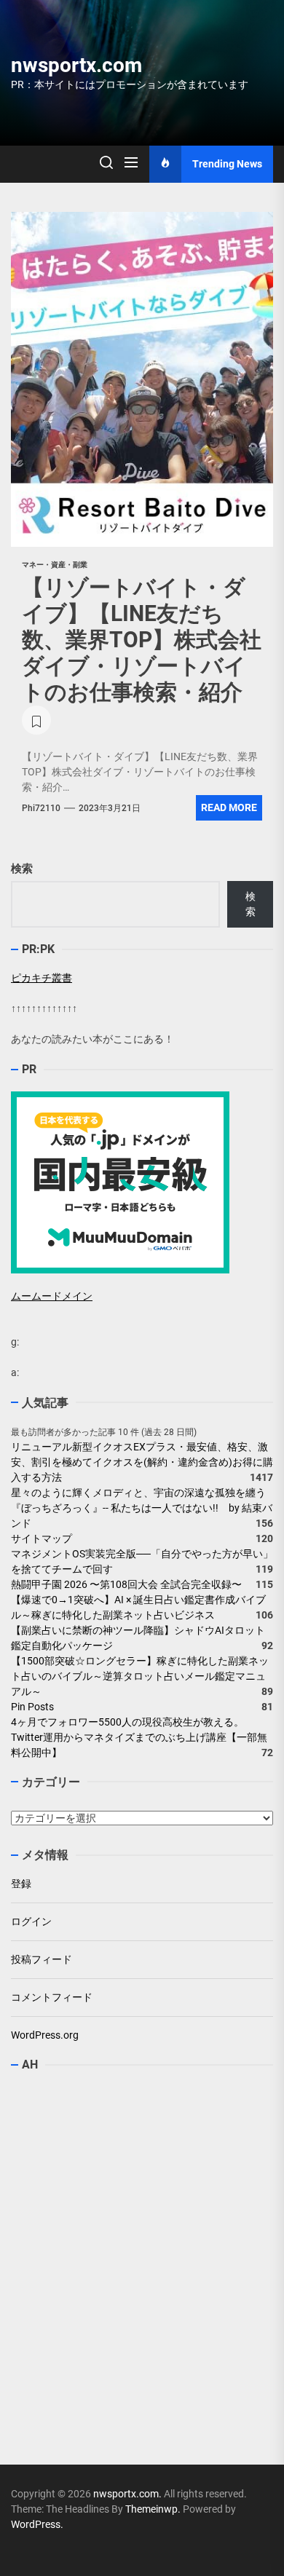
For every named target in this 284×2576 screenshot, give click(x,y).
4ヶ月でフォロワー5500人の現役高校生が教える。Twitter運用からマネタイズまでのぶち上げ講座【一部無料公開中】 (139, 1737)
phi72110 (41, 808)
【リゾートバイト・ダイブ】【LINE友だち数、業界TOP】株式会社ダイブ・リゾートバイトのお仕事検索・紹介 (142, 640)
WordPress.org (45, 2035)
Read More (229, 807)
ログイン (31, 1921)
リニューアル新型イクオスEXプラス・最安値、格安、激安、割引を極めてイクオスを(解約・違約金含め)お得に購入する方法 (142, 1462)
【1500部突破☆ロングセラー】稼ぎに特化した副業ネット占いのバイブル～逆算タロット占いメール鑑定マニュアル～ (140, 1676)
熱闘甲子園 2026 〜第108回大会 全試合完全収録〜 (126, 1584)
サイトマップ (42, 1538)
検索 (22, 869)
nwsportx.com (76, 65)
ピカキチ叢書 (42, 978)
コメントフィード (52, 1997)
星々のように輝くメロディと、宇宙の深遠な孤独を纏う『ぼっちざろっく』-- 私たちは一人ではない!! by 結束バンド (142, 1508)
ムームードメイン (52, 1296)
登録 (21, 1884)
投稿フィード (42, 1959)
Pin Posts (32, 1707)
